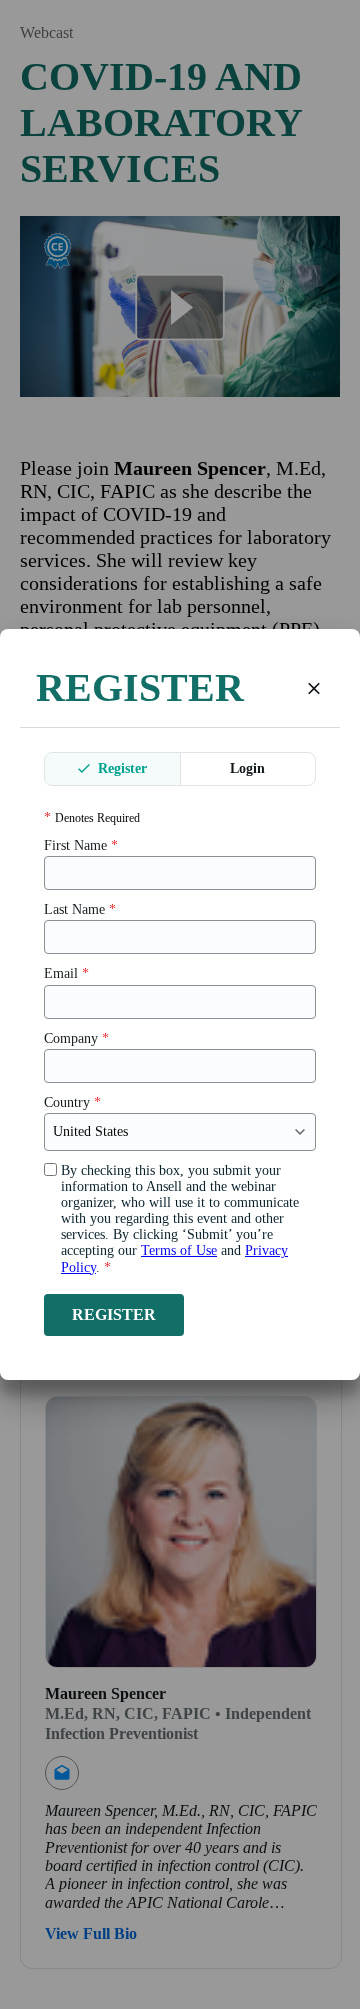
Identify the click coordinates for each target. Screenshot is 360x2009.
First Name (81, 845)
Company (76, 1038)
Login (247, 768)
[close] (314, 688)
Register (120, 768)
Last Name (80, 909)
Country (72, 1102)
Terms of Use (179, 1250)
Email (66, 973)
